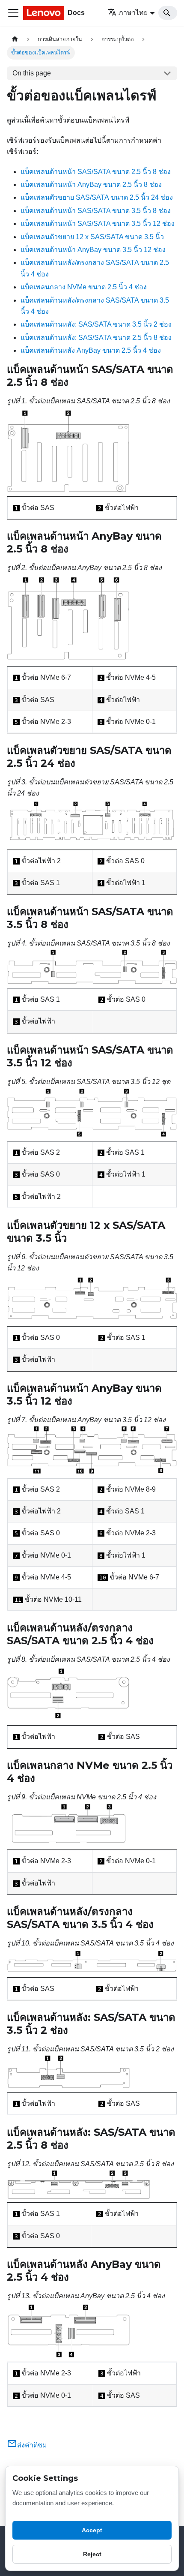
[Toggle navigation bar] (13, 13)
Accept (92, 2530)
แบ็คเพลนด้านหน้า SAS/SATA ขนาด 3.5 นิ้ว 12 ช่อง (98, 224)
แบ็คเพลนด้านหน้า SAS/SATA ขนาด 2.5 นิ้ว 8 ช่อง (96, 172)
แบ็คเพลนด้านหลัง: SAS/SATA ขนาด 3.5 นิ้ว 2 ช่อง (96, 324)
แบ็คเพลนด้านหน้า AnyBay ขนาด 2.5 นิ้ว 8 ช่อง (91, 185)
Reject (92, 2554)
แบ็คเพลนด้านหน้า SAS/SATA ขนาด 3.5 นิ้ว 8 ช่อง (96, 211)
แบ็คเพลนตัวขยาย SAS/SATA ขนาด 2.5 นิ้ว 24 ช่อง (97, 197)
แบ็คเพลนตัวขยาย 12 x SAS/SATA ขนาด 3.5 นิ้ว (92, 237)
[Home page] (15, 39)
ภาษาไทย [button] (133, 13)
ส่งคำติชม (32, 2445)
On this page (32, 73)
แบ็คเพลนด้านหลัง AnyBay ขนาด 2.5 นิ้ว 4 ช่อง (91, 350)
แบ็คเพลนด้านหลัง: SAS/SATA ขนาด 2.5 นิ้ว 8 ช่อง (96, 338)
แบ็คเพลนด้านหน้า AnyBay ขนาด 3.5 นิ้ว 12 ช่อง (93, 250)
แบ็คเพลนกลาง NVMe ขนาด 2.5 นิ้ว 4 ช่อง (84, 287)
